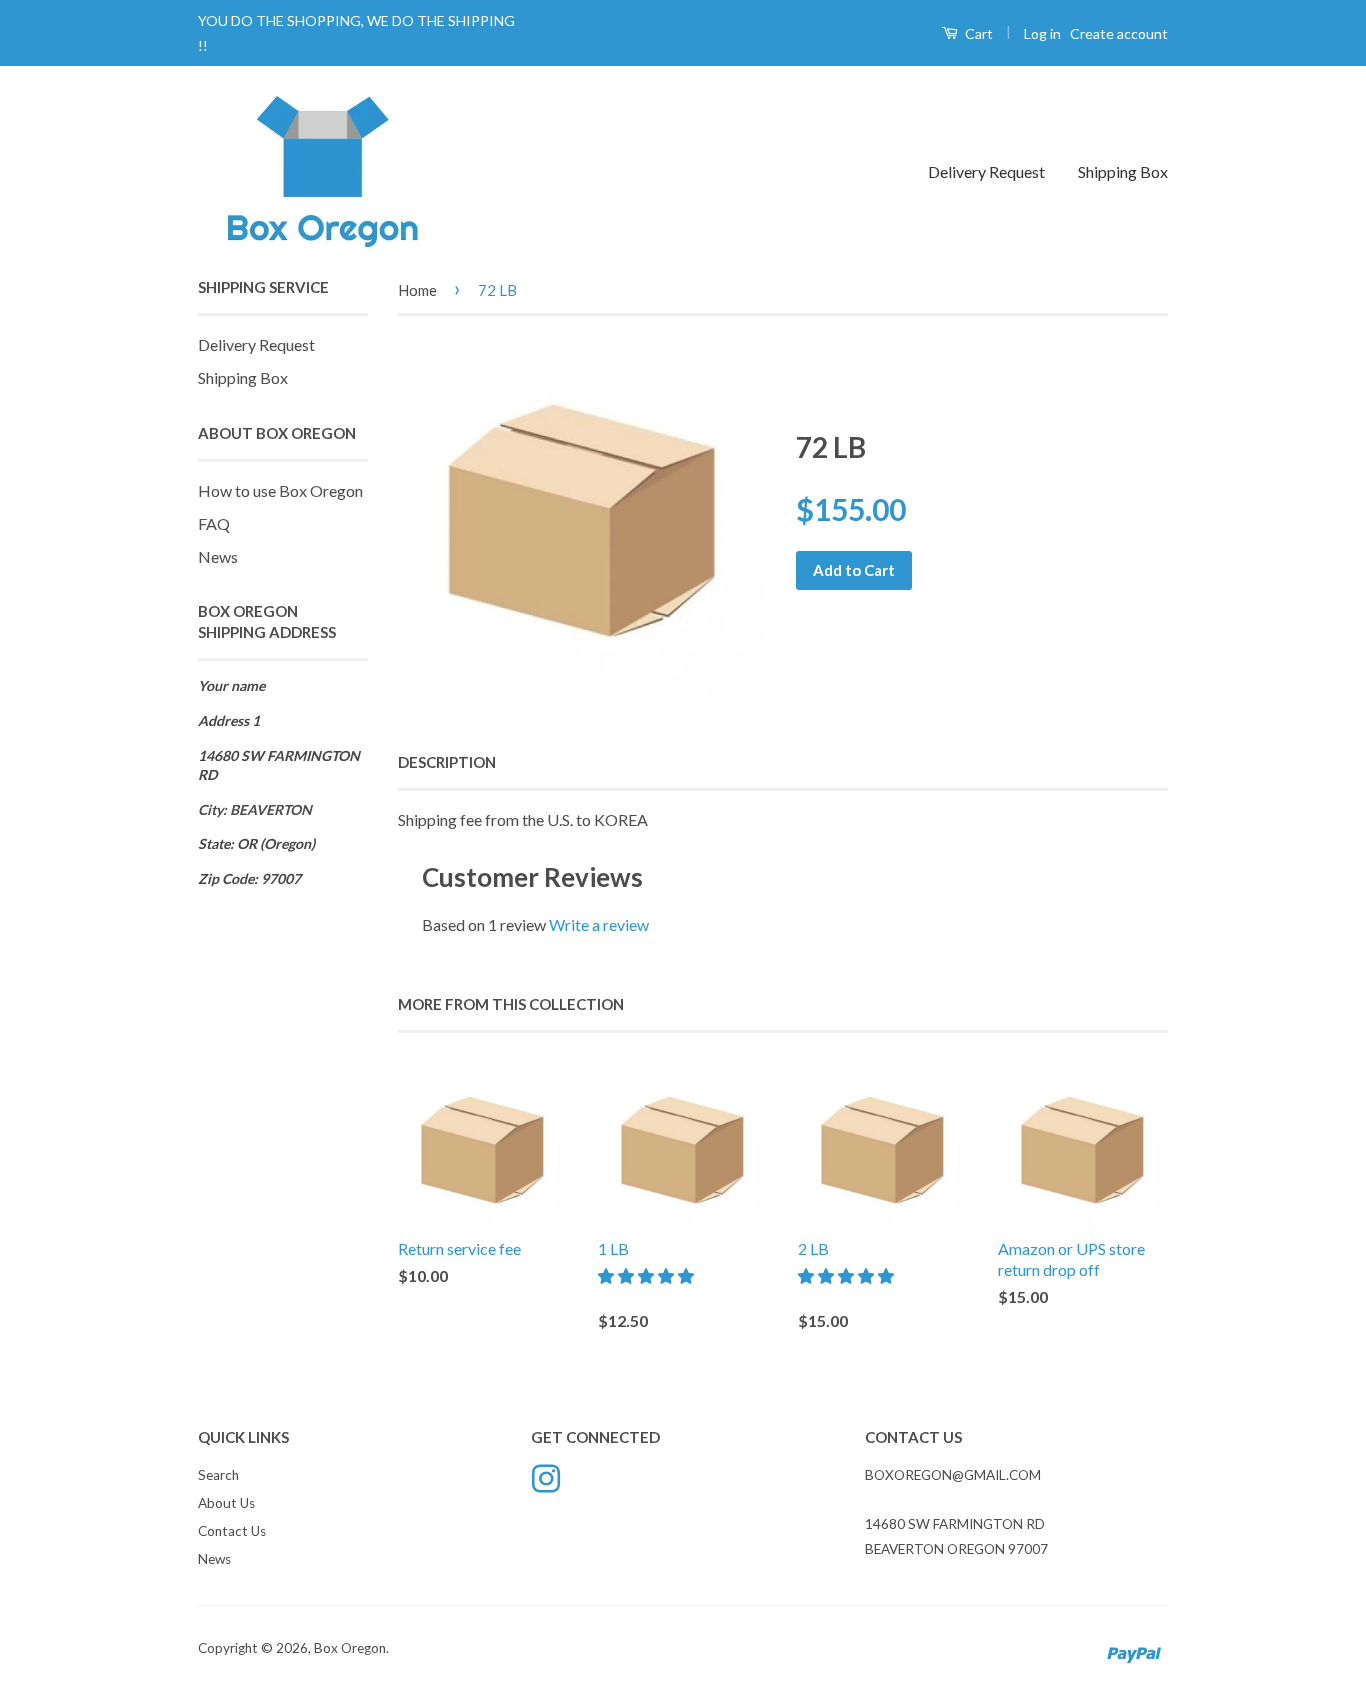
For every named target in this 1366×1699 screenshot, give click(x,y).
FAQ (214, 523)
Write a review (599, 924)
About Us (226, 1503)
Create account (1119, 33)
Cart (977, 33)
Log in (1042, 33)
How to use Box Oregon (280, 490)
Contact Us (232, 1531)
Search (218, 1475)
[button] (647, 1275)
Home (417, 290)
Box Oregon (350, 1648)
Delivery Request (986, 171)
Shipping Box (1123, 171)
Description (447, 762)
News (218, 556)
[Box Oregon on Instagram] (546, 1477)
